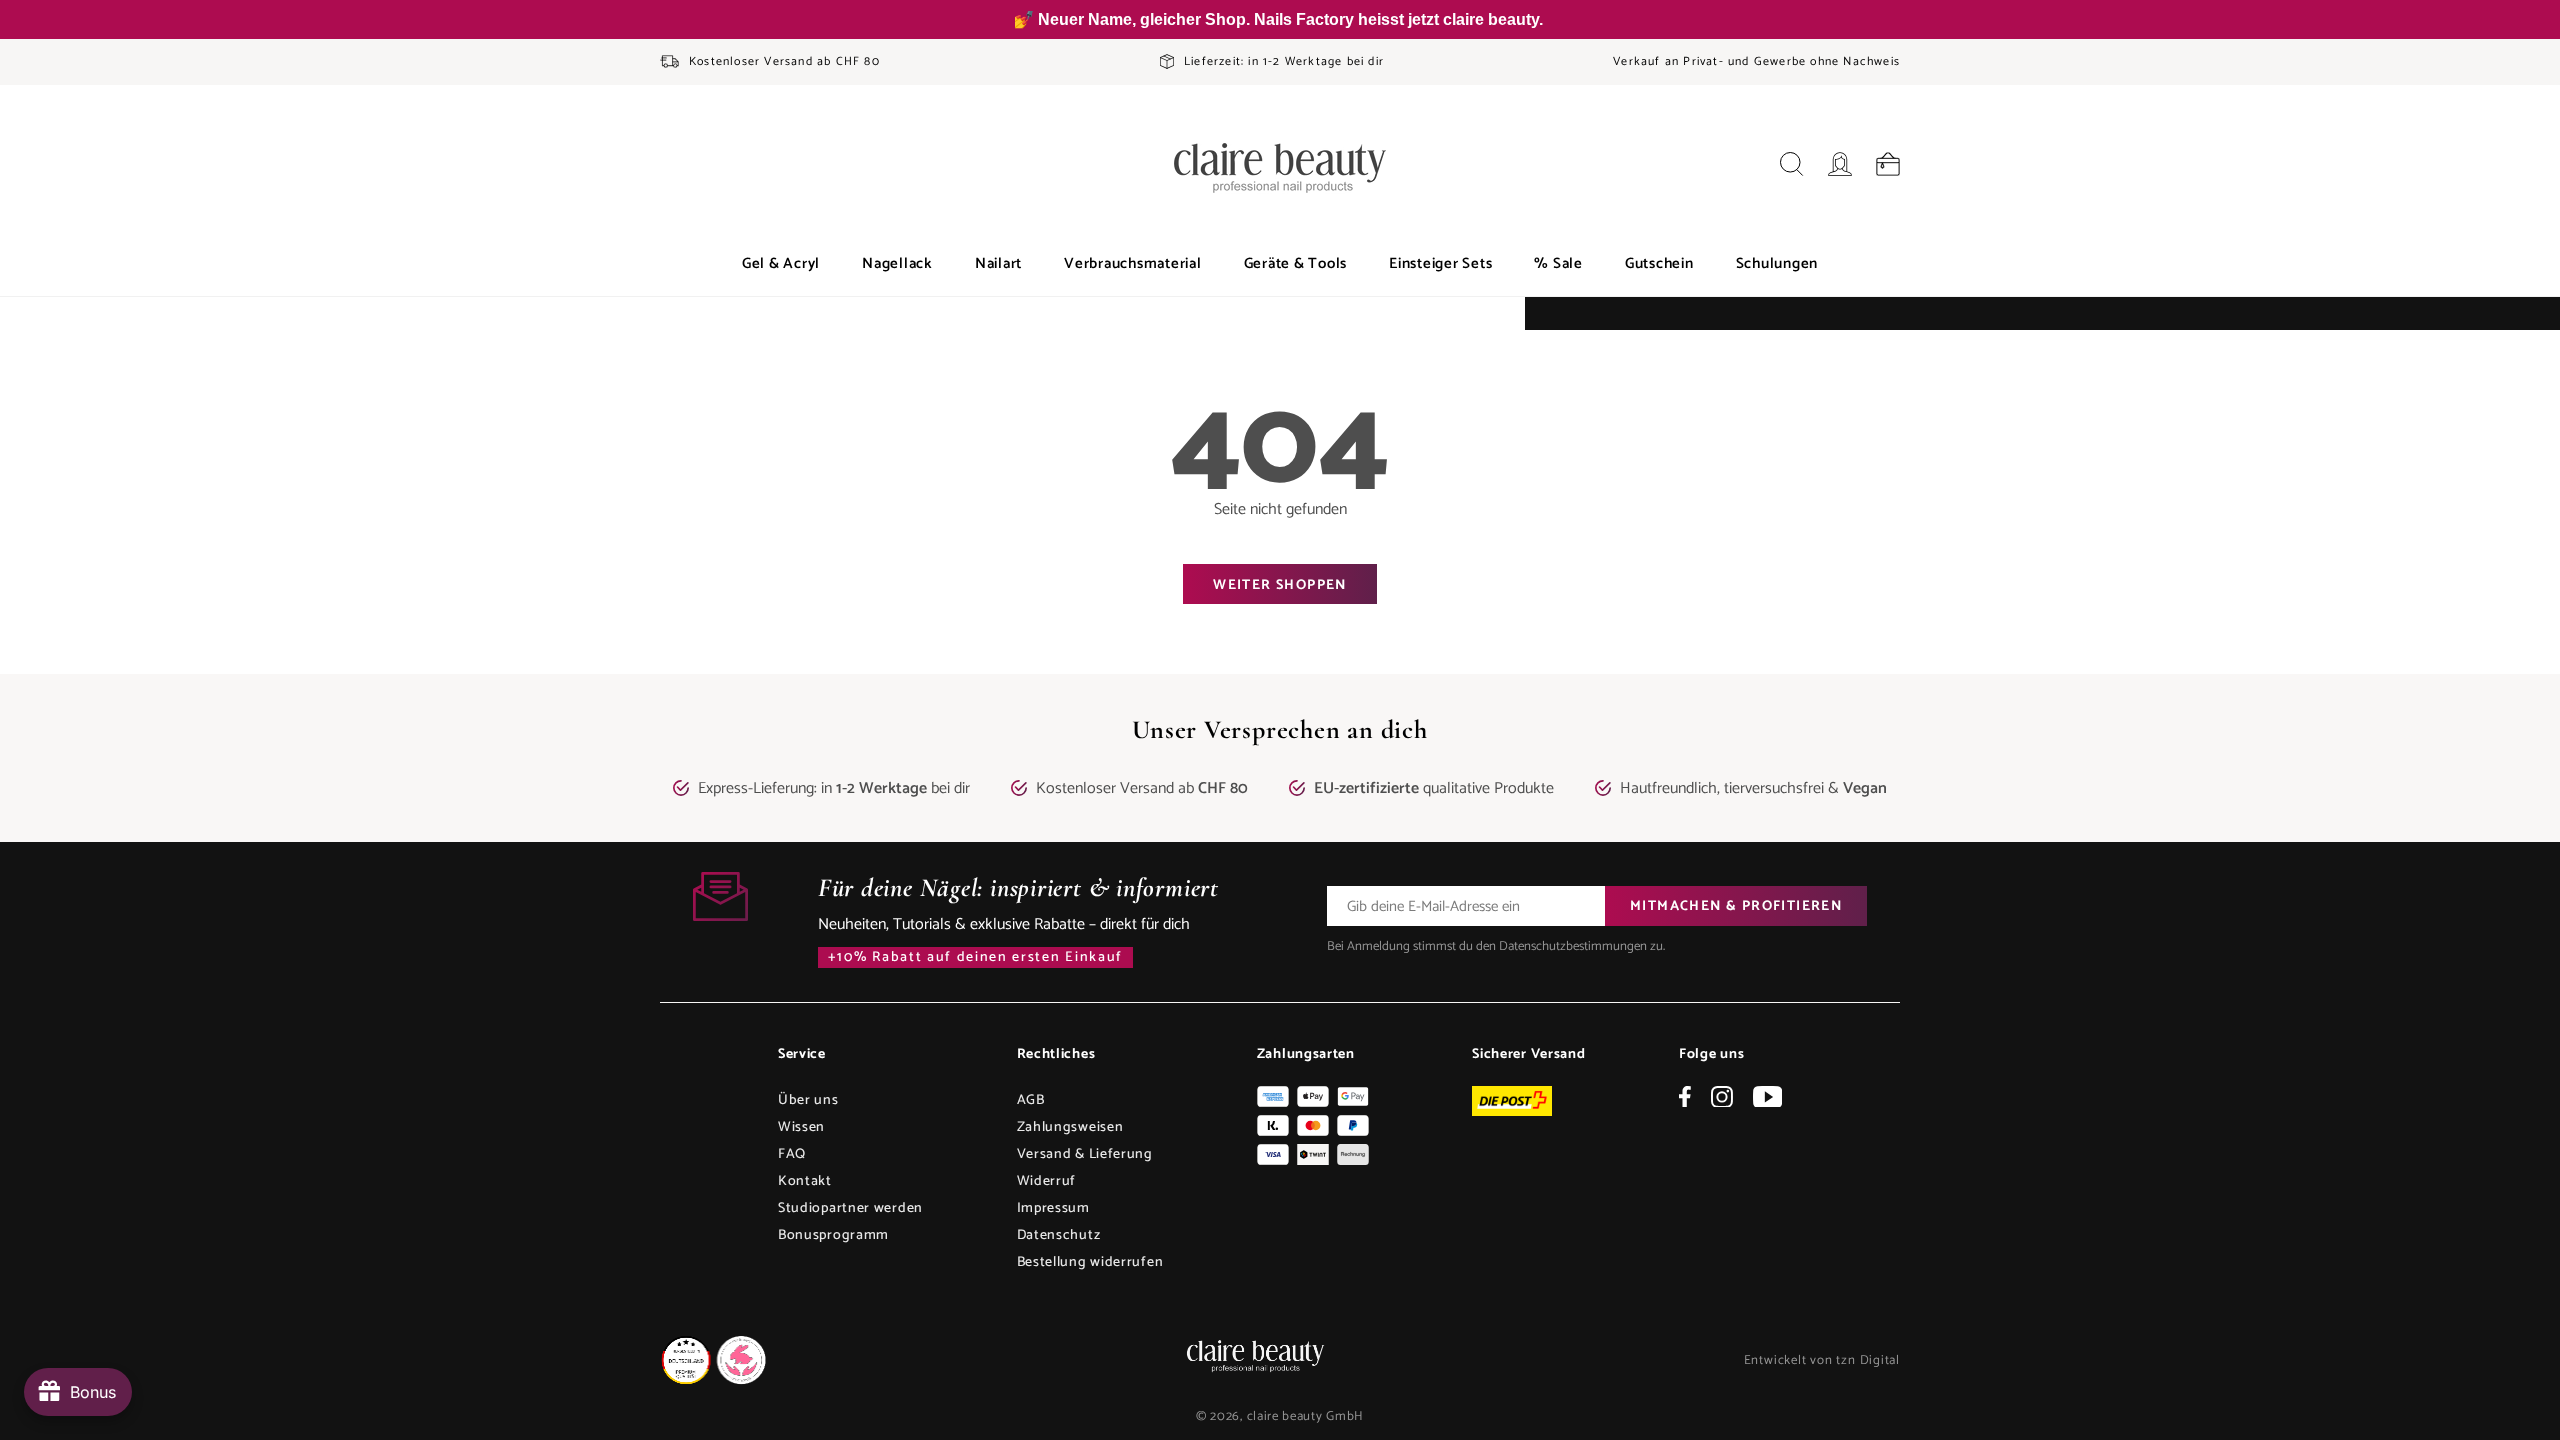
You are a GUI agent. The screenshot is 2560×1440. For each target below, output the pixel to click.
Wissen (801, 1127)
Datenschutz (1059, 1235)
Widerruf (1047, 1181)
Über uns (808, 1100)
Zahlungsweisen (1070, 1127)
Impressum (1053, 1208)
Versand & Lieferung (1085, 1154)
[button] (781, 264)
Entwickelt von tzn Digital (1822, 1360)
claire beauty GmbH (1306, 1416)
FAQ (792, 1154)
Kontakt (805, 1181)
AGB (1031, 1100)
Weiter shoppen (1280, 585)
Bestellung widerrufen (1090, 1262)
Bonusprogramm (833, 1235)
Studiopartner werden (850, 1208)
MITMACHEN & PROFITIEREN (1736, 906)
